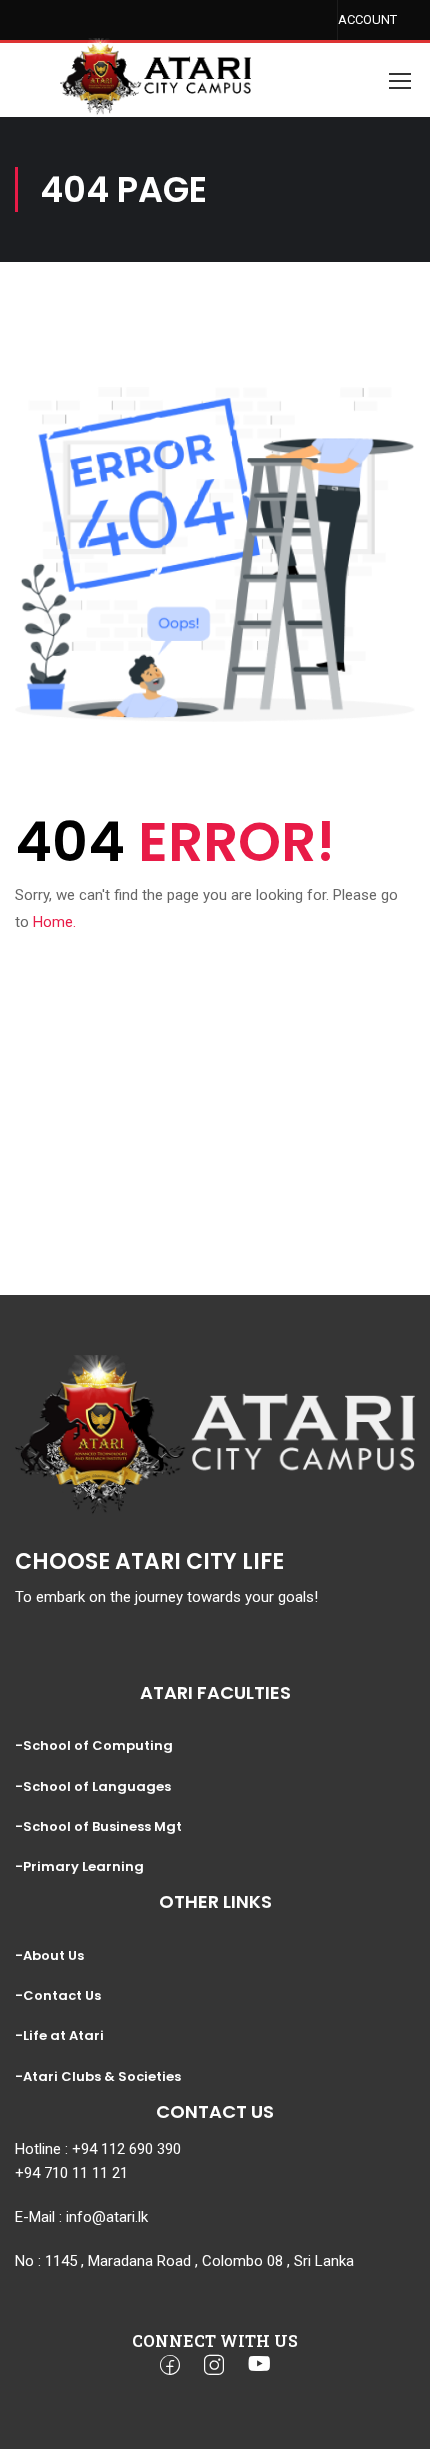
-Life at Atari (59, 2035)
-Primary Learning (79, 1866)
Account (361, 19)
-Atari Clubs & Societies (98, 2076)
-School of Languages (93, 1786)
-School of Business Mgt (98, 1826)
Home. (54, 922)
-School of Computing (94, 1745)
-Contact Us (58, 1995)
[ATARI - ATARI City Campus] (155, 60)
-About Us (49, 1955)
